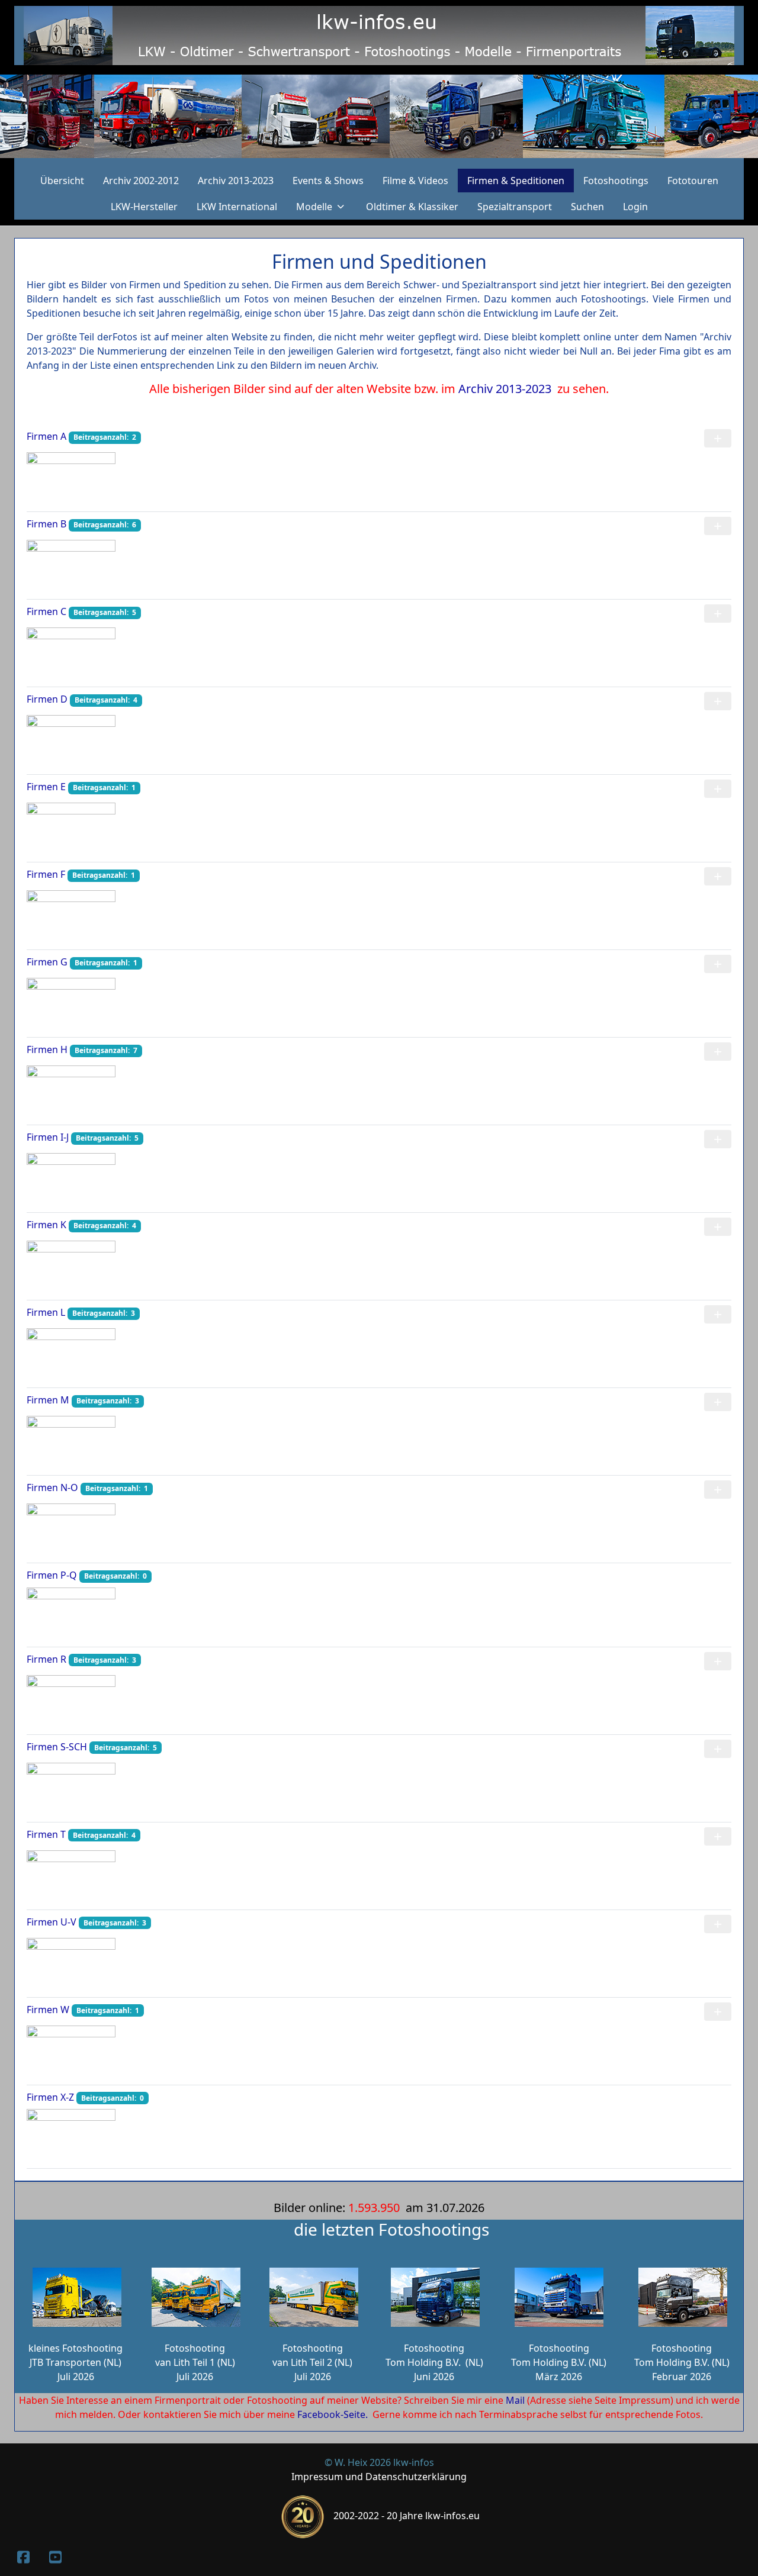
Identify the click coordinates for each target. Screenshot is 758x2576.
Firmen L (46, 1312)
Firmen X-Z (50, 2097)
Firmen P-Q (52, 1575)
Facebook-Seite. (333, 2414)
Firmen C (46, 611)
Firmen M (48, 1400)
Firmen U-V (52, 1922)
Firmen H (47, 1049)
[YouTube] (55, 2557)
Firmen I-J (48, 1137)
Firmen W (48, 2010)
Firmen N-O (52, 1487)
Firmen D (47, 699)
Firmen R (46, 1659)
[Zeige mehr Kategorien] (718, 438)
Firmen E (46, 787)
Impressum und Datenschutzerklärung (379, 2477)
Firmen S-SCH (57, 1747)
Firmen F (46, 874)
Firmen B (46, 524)
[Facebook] (23, 2557)
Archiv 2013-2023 (508, 389)
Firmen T (46, 1834)
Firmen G (47, 962)
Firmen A (46, 436)
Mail (515, 2400)
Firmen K (46, 1225)
